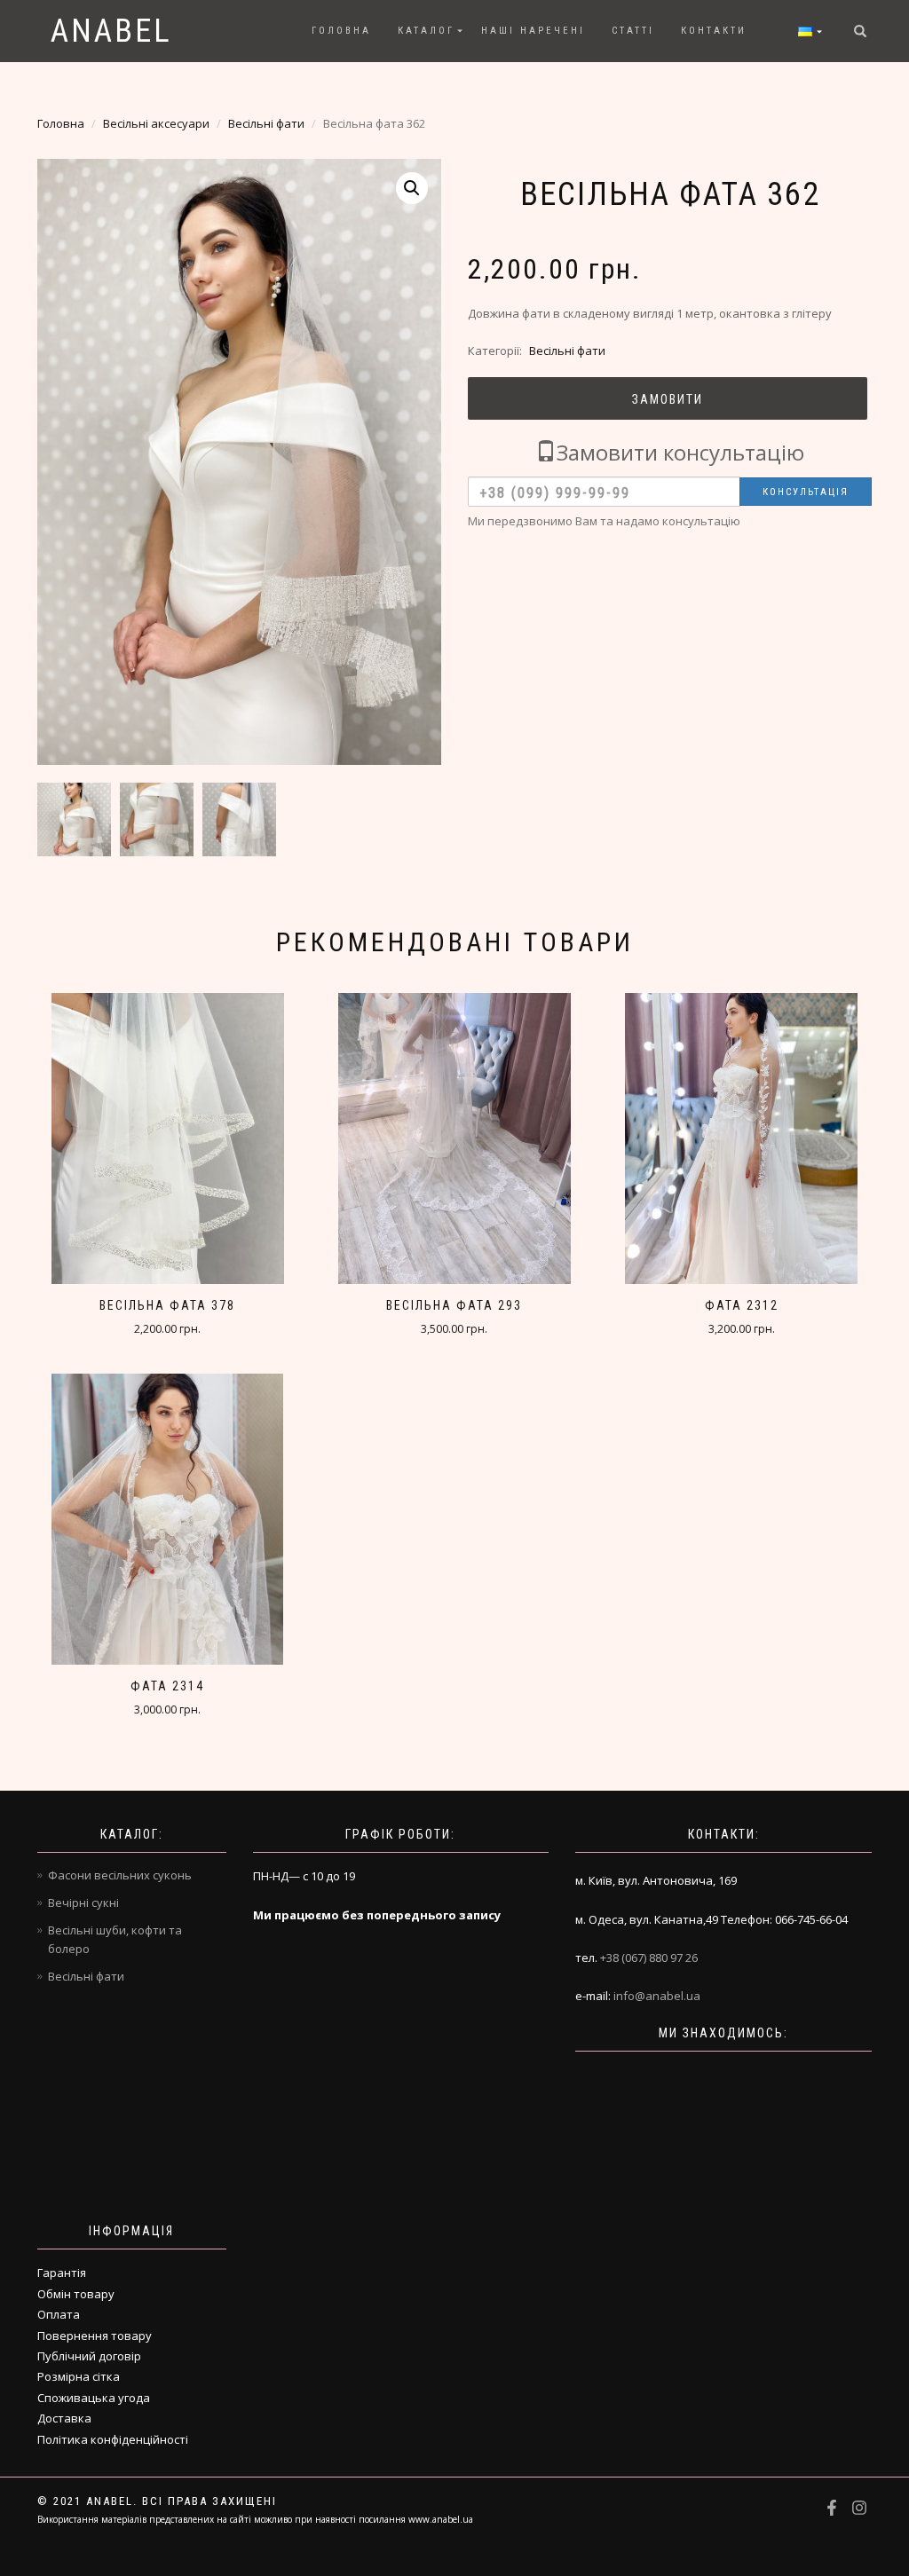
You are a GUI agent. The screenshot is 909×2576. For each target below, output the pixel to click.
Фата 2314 (167, 1686)
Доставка (64, 2418)
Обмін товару (76, 2294)
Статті (633, 31)
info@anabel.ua (657, 1996)
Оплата (59, 2314)
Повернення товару (95, 2336)
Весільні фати (266, 123)
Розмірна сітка (79, 2376)
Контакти (714, 31)
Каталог (426, 31)
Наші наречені (533, 31)
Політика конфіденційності (113, 2439)
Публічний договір (89, 2356)
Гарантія (62, 2273)
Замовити (668, 399)
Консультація (806, 492)
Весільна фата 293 (454, 1305)
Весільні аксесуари (156, 123)
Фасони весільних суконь (120, 1875)
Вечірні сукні (83, 1902)
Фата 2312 (742, 1305)
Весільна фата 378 (167, 1305)
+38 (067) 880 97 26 (649, 1958)
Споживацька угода (94, 2398)
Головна (341, 31)
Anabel (111, 31)
